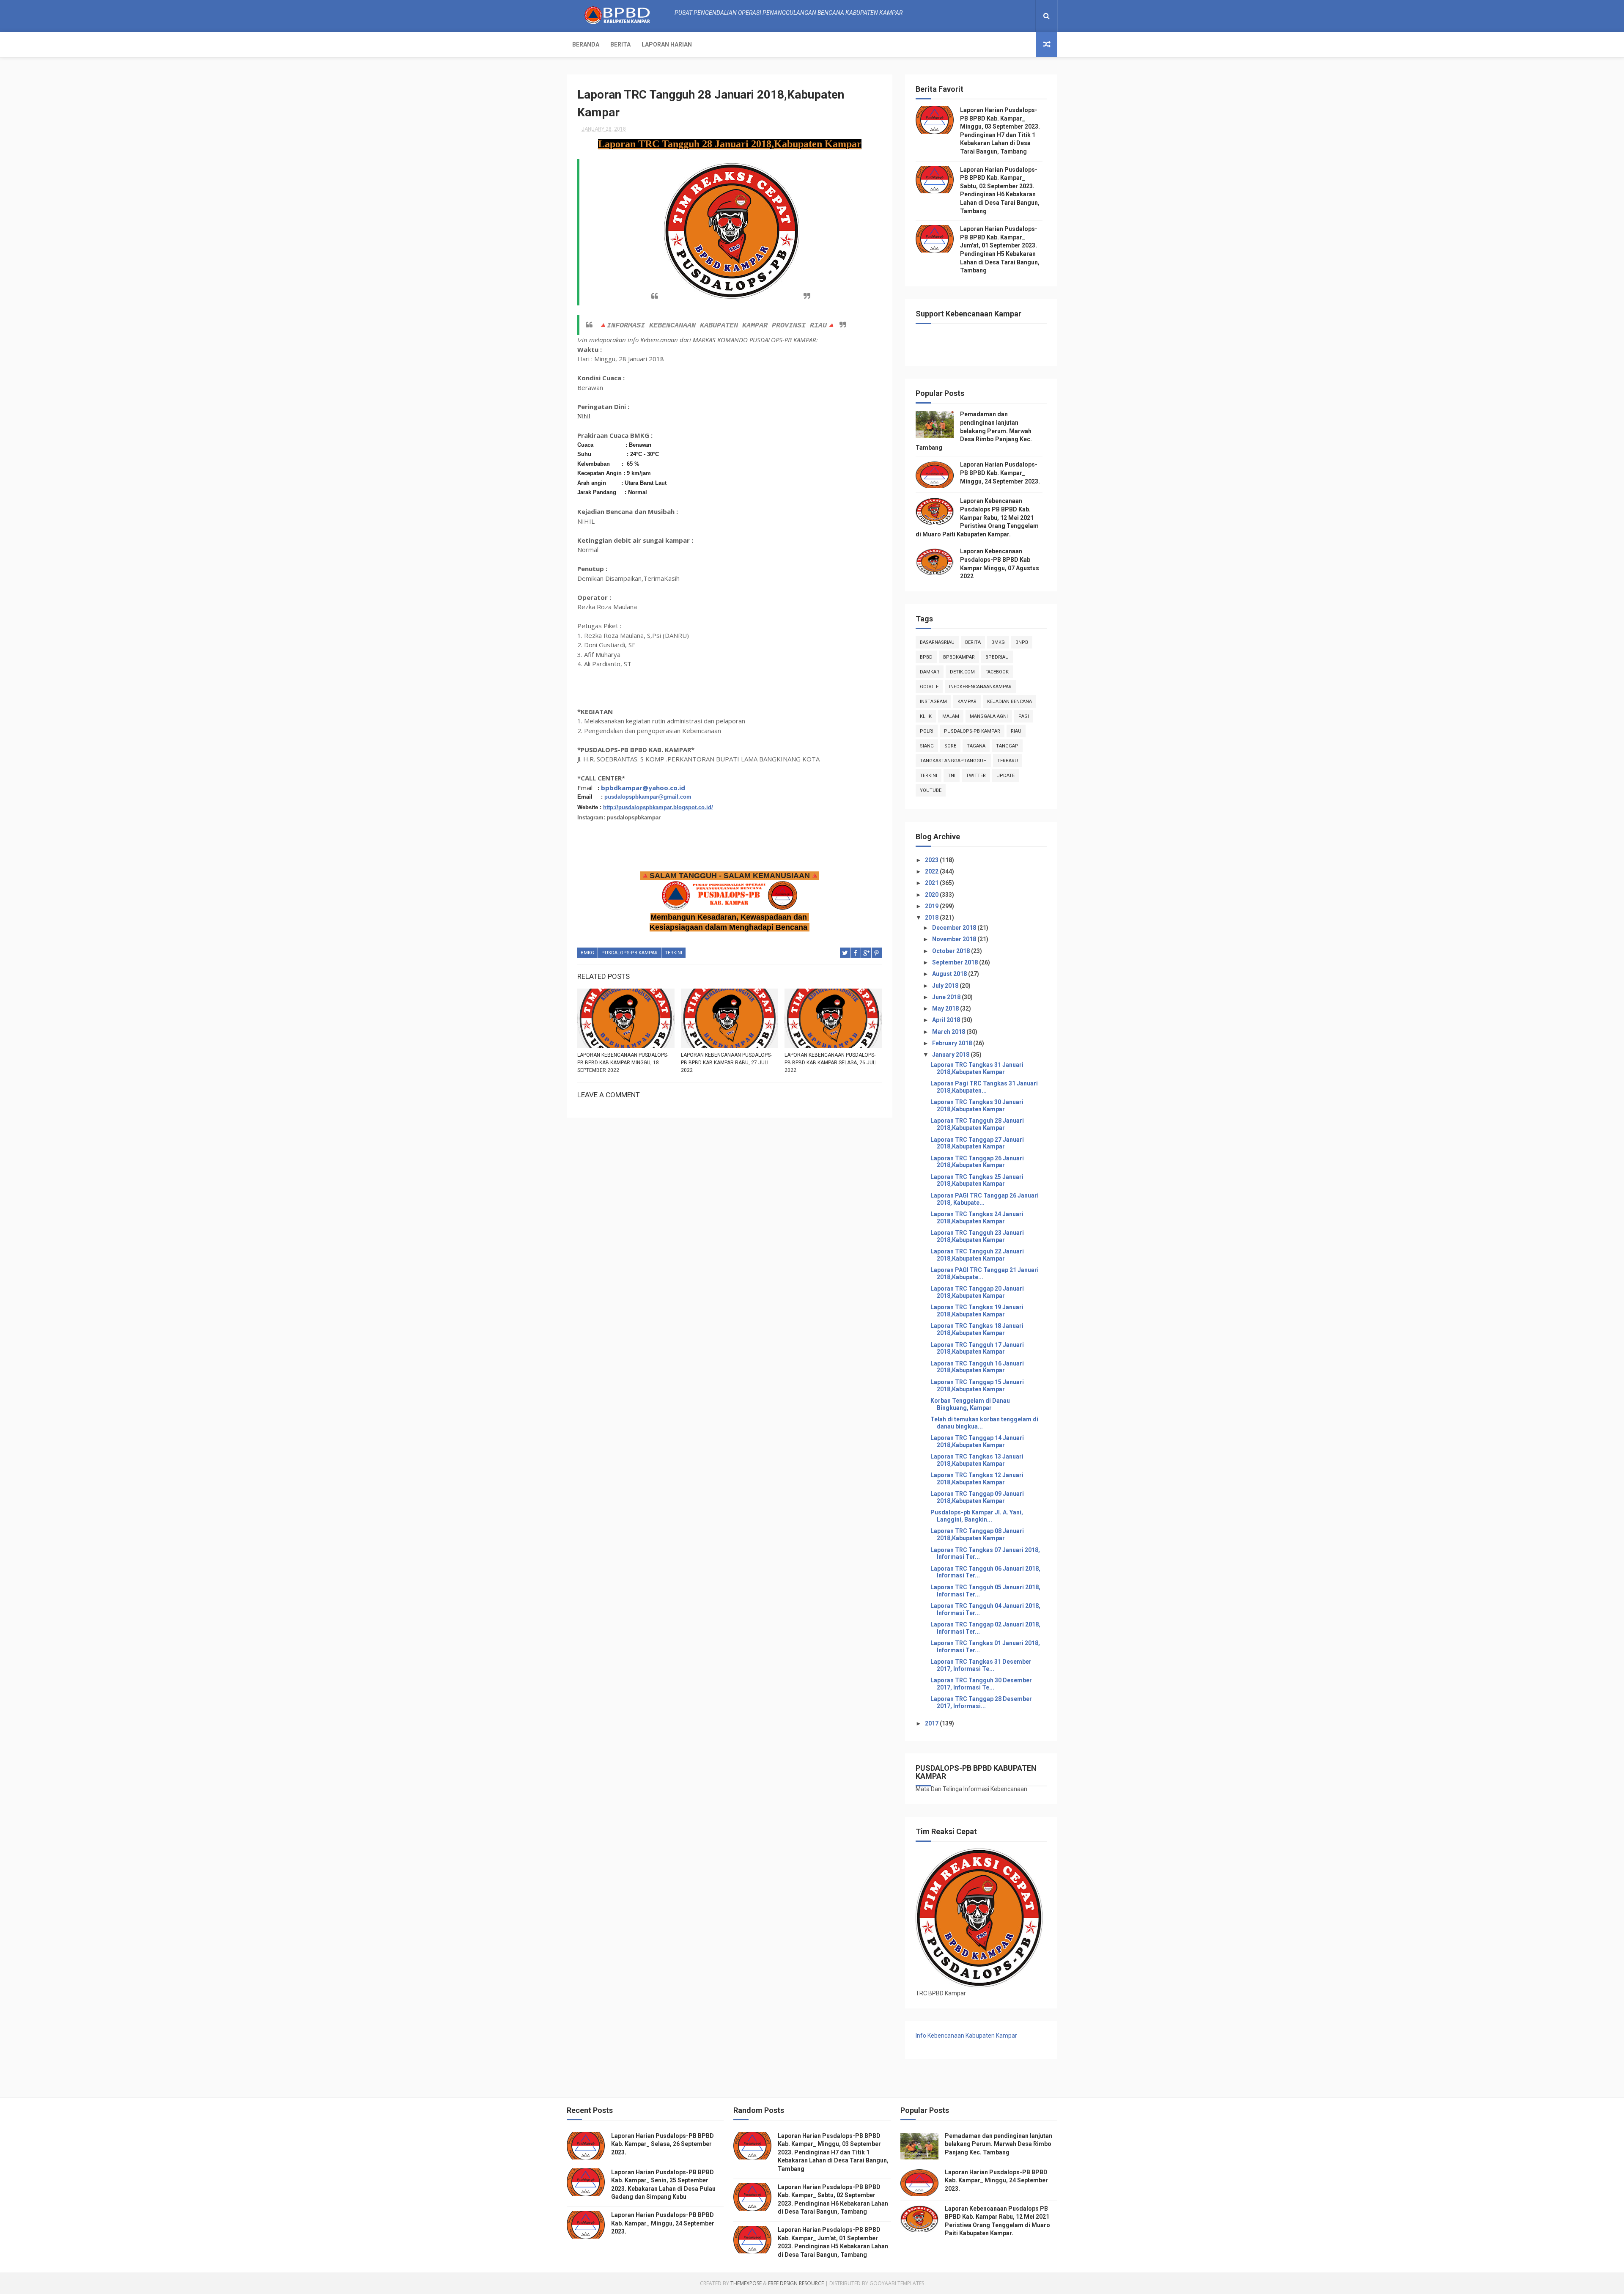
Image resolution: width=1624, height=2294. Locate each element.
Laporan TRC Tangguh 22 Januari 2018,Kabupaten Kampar (977, 1255)
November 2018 (955, 939)
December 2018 (955, 928)
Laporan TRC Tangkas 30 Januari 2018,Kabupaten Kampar (977, 1106)
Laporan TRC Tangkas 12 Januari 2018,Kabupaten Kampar (977, 1479)
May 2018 (946, 1008)
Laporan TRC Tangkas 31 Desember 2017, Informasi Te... (981, 1665)
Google (929, 687)
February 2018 (953, 1043)
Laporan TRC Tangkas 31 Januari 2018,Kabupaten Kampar (977, 1068)
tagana (976, 746)
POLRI (927, 731)
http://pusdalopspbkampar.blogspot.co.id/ (658, 807)
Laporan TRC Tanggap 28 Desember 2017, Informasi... (981, 1702)
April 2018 (947, 1020)
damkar (930, 672)
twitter (976, 776)
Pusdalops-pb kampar (630, 953)
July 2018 (946, 986)
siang (927, 746)
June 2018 (947, 997)
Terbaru (1008, 761)
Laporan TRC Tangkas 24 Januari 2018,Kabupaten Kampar (977, 1218)
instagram (933, 702)
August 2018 (950, 974)
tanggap (1007, 746)
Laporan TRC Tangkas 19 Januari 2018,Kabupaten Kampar (977, 1311)
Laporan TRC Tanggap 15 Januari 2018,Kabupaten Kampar (977, 1386)
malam (951, 716)
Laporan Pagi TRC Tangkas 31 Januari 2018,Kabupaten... (984, 1087)
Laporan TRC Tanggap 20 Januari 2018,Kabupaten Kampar (977, 1292)
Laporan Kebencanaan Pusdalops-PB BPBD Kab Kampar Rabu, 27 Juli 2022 (726, 1063)
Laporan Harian (667, 44)
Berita (620, 44)
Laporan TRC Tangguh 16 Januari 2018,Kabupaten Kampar (977, 1367)
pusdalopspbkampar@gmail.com (648, 797)
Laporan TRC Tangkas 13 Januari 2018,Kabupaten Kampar (977, 1460)
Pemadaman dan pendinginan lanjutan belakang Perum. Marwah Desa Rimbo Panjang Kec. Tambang (974, 431)
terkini (673, 953)
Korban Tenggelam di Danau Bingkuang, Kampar (970, 1404)
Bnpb (1022, 642)
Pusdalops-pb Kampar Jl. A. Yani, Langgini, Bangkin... (977, 1516)
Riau (1016, 731)
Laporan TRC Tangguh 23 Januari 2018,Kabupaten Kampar (977, 1236)
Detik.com (962, 672)
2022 (932, 871)
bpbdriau (997, 657)
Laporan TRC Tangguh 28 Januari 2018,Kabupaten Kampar (977, 1124)
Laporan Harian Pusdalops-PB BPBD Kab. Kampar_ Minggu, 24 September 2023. (1000, 473)
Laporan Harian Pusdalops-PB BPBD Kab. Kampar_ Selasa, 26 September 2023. (662, 2144)
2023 (932, 860)
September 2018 (956, 962)
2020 (932, 895)
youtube (931, 790)
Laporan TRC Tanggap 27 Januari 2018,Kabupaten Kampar (977, 1143)
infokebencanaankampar (980, 687)
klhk (926, 716)
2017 (932, 1723)
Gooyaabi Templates (897, 2283)
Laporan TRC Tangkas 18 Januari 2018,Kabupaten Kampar (977, 1329)
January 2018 (951, 1055)
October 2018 (952, 951)
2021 (932, 883)
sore (950, 746)
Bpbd (926, 657)
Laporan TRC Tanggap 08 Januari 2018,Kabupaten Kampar (977, 1534)
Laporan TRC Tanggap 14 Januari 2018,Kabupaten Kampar (977, 1441)
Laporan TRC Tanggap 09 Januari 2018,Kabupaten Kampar (977, 1497)
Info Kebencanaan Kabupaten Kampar (966, 2036)
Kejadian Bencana (1010, 702)
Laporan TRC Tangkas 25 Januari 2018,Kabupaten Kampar (977, 1180)
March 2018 (949, 1032)
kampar (967, 702)
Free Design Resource (796, 2283)
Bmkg (587, 953)
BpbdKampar (959, 657)
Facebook (997, 672)
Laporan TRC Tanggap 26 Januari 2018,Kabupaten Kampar (977, 1162)
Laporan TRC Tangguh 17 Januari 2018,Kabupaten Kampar (977, 1348)
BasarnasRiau (937, 642)
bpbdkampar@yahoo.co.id (643, 788)
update (1005, 776)
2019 (932, 906)
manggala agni (989, 716)
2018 (932, 918)
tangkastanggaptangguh (953, 761)
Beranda (586, 44)
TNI (952, 776)
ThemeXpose (746, 2283)
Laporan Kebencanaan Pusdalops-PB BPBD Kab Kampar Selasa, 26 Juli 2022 (831, 1063)
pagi (1024, 716)
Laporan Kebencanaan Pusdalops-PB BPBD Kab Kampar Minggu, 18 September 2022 (623, 1063)
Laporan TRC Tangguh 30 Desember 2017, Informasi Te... (981, 1684)
